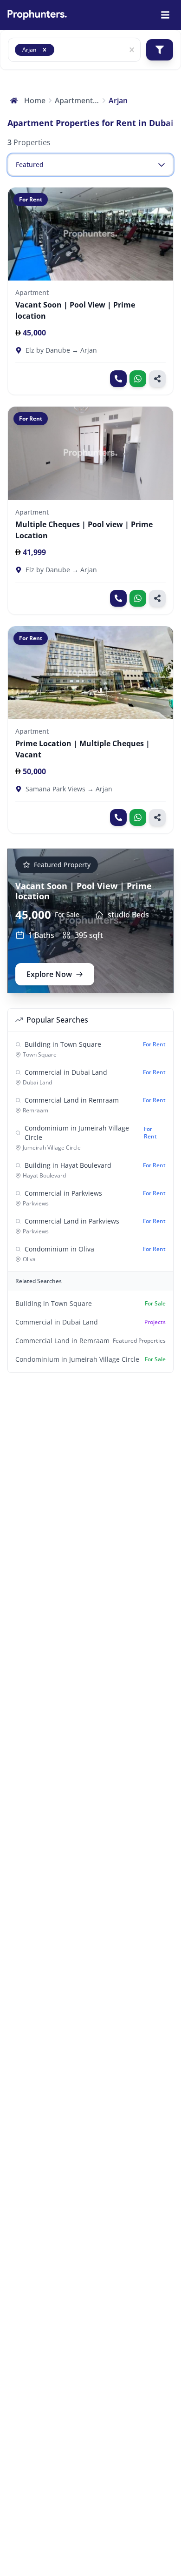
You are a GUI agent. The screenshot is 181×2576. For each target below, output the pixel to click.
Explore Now (49, 974)
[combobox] (60, 50)
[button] (45, 50)
